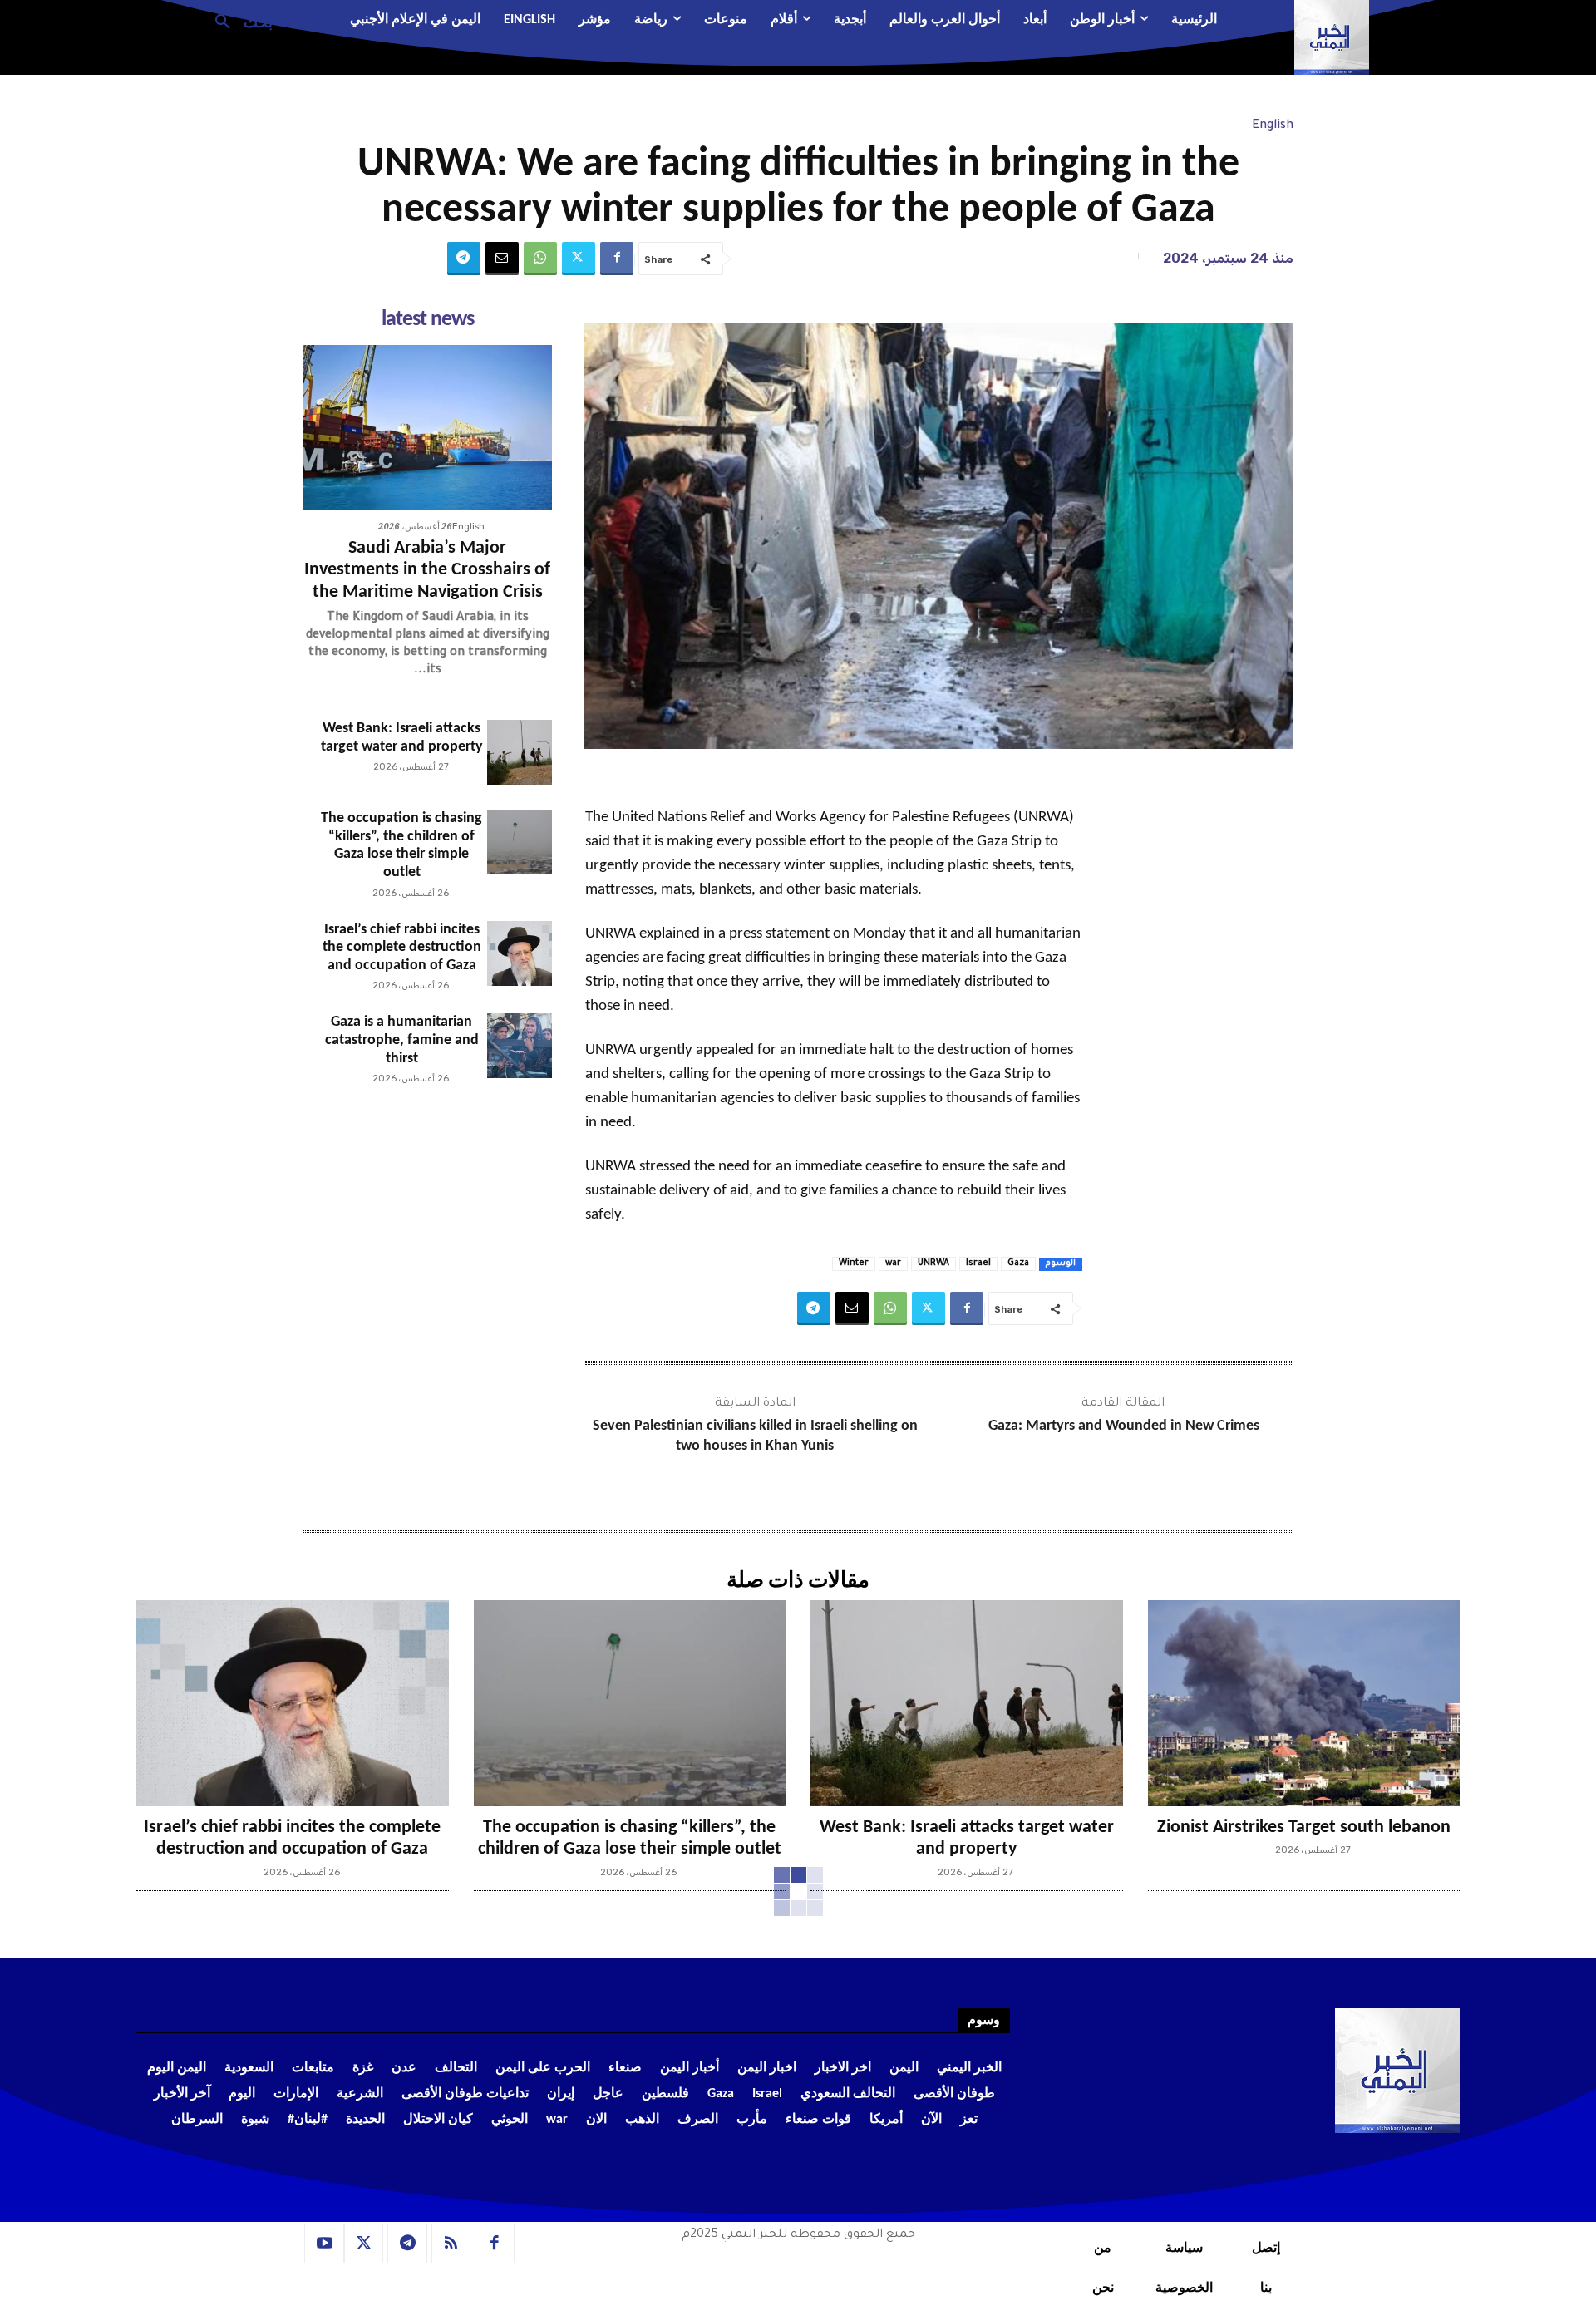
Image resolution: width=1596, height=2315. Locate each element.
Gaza (1018, 1263)
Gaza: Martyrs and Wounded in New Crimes (1124, 1426)
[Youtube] (324, 2244)
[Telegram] (464, 259)
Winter (854, 1263)
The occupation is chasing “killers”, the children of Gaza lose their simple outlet (401, 845)
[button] (237, 21)
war (893, 1263)
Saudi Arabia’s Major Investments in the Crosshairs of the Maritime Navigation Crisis (427, 570)
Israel (978, 1263)
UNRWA (933, 1263)
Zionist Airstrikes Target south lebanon (1304, 1827)
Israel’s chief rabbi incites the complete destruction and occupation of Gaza (402, 948)
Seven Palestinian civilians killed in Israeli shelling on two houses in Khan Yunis (755, 1436)
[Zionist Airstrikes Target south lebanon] (1304, 1703)
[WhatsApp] (540, 259)
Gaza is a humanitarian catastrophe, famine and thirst (402, 1040)
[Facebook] (617, 259)
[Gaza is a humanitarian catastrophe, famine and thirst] (520, 1046)
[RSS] (451, 2244)
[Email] (502, 259)
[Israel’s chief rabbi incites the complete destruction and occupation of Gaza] (520, 953)
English (1273, 126)
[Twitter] (579, 259)
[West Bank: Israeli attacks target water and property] (520, 752)
